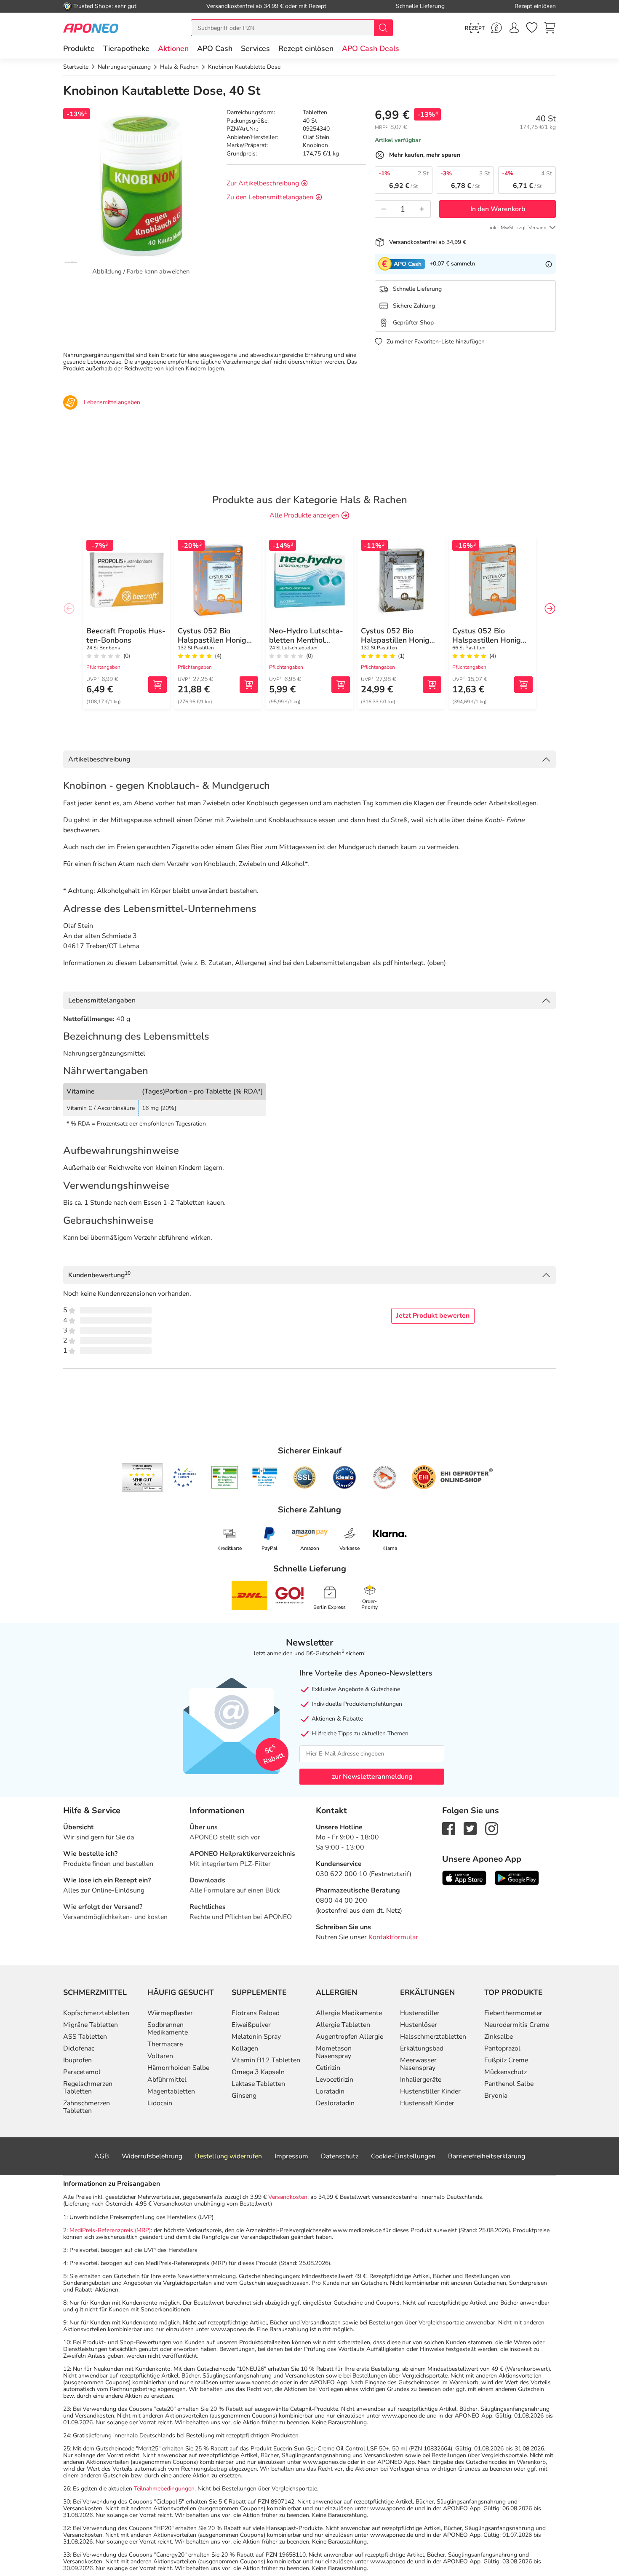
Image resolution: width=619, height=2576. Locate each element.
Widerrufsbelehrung (152, 2156)
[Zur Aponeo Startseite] (91, 28)
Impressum (291, 2156)
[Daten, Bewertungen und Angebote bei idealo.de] (344, 1477)
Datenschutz (340, 2156)
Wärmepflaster (170, 2013)
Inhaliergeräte (421, 2080)
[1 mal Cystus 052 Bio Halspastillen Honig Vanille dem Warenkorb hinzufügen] (432, 685)
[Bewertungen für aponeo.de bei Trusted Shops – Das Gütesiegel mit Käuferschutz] (142, 1477)
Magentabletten (171, 2091)
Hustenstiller (420, 2013)
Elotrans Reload (256, 2013)
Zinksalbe (499, 2037)
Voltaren (160, 2056)
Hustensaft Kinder (427, 2103)
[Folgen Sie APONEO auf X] (470, 1828)
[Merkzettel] (532, 28)
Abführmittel (167, 2080)
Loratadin (330, 2091)
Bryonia (496, 2096)
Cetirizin (328, 2068)
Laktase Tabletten (258, 2084)
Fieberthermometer (513, 2013)
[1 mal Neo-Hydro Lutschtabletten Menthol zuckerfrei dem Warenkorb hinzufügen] (341, 685)
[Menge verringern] (384, 209)
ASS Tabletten (85, 2037)
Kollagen (245, 2048)
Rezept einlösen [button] (306, 48)
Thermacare (165, 2044)
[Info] (549, 264)
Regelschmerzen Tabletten (88, 2088)
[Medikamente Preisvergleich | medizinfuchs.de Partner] (384, 1477)
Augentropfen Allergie (350, 2037)
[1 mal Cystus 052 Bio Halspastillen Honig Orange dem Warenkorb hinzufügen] (249, 685)
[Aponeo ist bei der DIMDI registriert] (225, 1477)
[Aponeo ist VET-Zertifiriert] (265, 1477)
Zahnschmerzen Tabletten (87, 2107)
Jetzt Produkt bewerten (433, 1316)
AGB (102, 2156)
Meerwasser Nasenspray (418, 2064)
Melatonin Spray (256, 2037)
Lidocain (160, 2103)
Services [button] (255, 48)
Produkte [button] (79, 48)
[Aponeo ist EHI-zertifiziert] (184, 1477)
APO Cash (215, 48)
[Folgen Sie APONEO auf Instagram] (492, 1828)
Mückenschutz (506, 2072)
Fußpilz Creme (506, 2060)
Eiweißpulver (251, 2025)
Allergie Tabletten (343, 2025)
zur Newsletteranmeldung (372, 1777)
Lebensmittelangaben (102, 1000)
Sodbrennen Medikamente (168, 2029)
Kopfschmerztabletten (96, 2013)
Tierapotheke (126, 48)
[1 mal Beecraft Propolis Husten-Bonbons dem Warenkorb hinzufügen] (157, 685)
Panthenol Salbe (509, 2084)
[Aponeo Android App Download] (517, 1877)
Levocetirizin (335, 2080)
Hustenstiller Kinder (430, 2091)
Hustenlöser (419, 2025)
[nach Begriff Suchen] (383, 28)
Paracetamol (82, 2072)
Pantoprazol (502, 2048)
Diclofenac (79, 2048)
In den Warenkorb (498, 209)
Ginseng (244, 2096)
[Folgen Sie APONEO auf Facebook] (449, 1828)
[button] (173, 48)
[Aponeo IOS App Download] (464, 1877)
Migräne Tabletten (91, 2025)
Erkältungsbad (422, 2048)
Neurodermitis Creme (517, 2025)
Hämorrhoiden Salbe (178, 2068)
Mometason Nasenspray (334, 2052)
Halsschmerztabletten (433, 2037)
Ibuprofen (77, 2060)
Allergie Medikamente (349, 2013)
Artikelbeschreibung (99, 759)
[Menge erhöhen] (422, 209)
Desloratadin (335, 2103)
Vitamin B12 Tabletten (266, 2060)
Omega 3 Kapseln (258, 2072)
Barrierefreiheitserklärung (487, 2156)
